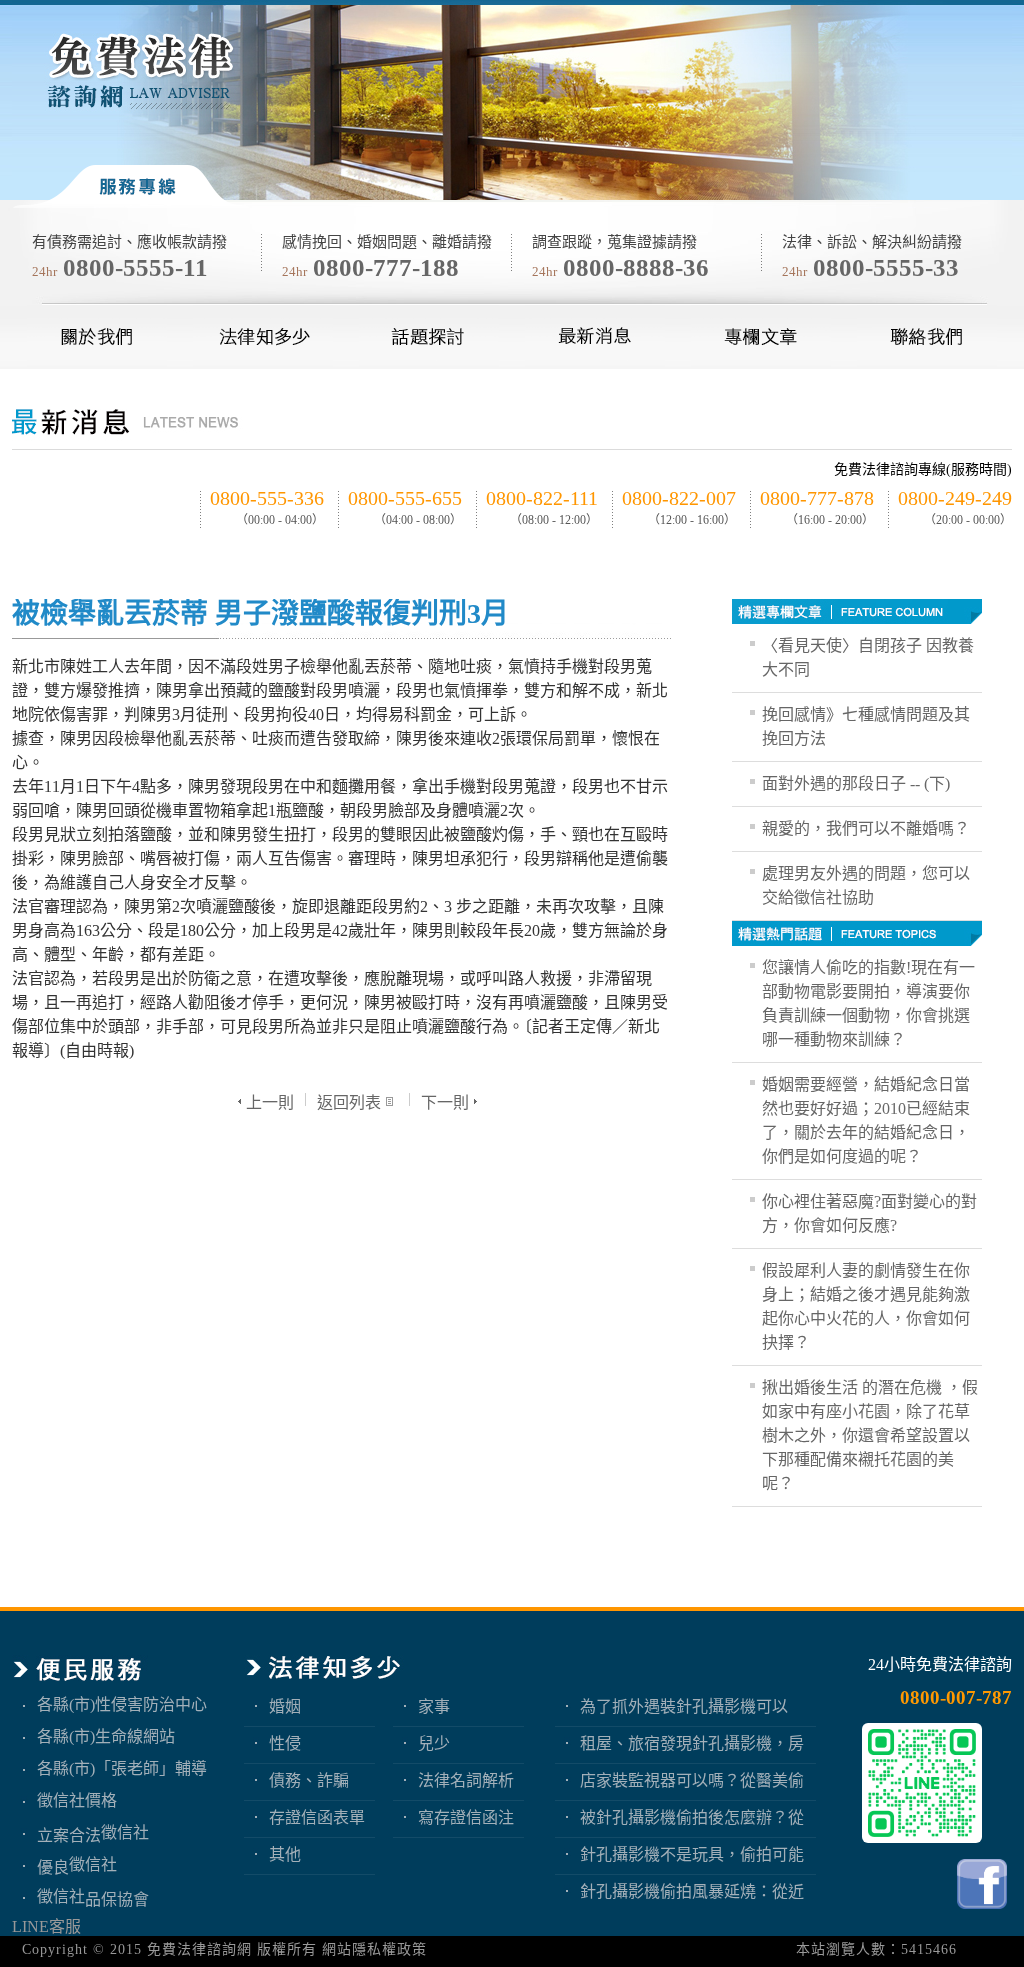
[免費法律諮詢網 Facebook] (984, 1913)
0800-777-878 (817, 498)
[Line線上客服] (922, 1783)
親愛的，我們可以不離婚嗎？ (866, 828)
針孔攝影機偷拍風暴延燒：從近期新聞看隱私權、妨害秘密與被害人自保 (692, 1891)
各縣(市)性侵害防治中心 (122, 1704)
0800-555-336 (267, 498)
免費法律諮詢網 (199, 1949)
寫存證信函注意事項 (466, 1817)
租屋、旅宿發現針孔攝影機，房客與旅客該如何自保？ (692, 1743)
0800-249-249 (955, 498)
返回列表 (349, 1102)
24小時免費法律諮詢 (940, 1664)
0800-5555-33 (886, 267)
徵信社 (125, 1832)
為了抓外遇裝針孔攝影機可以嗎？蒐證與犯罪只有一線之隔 (684, 1706)
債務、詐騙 (309, 1780)
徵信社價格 (77, 1800)
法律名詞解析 (466, 1780)
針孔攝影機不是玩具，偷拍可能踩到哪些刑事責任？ (692, 1854)
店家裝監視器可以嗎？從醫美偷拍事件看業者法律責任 (692, 1780)
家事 (434, 1706)
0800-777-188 (386, 267)
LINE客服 (46, 1926)
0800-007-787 (956, 1697)
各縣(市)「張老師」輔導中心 (122, 1768)
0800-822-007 (679, 498)
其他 (285, 1854)
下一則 (445, 1102)
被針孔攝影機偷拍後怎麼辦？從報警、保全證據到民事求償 (692, 1817)
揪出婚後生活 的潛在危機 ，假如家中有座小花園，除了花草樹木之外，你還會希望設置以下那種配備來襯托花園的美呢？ (870, 1435)
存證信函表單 (317, 1817)
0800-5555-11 (135, 267)
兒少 (434, 1743)
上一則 (270, 1102)
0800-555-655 (405, 498)
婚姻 (285, 1706)
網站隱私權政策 (374, 1949)
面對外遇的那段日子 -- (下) (856, 783)
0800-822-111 (542, 498)
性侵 (285, 1743)
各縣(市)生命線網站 (106, 1736)
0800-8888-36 (636, 267)
